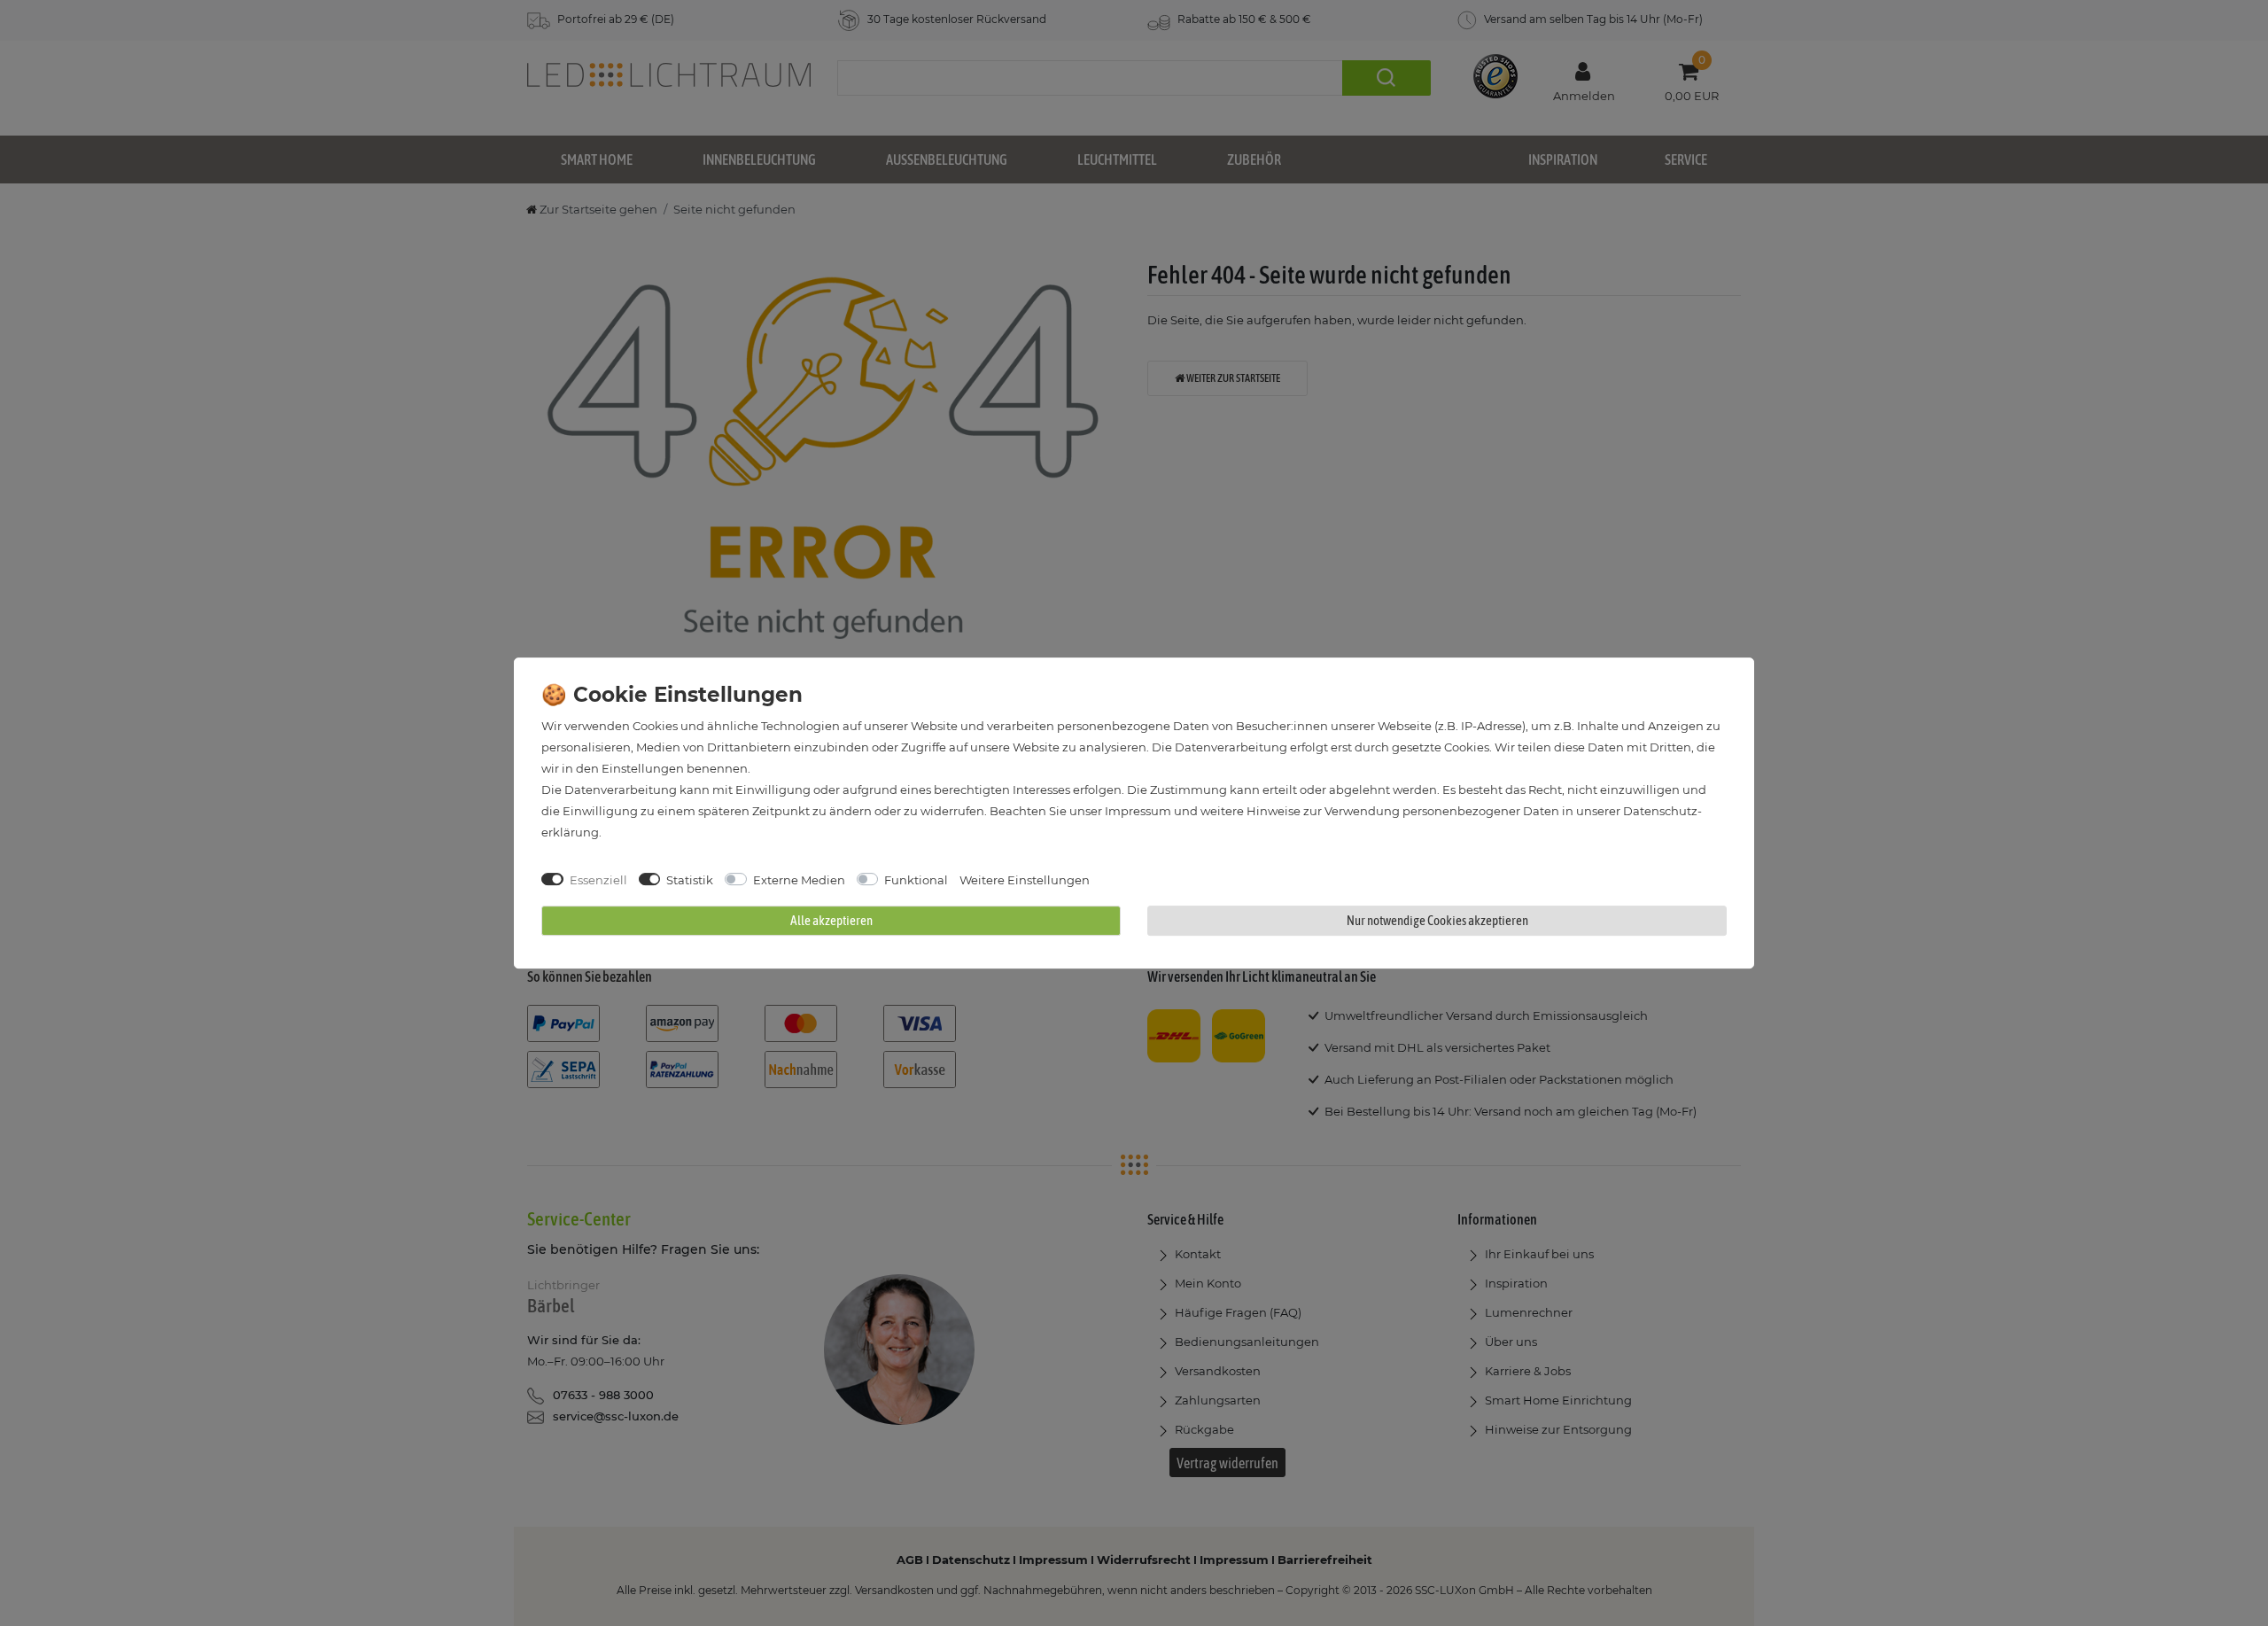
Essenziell (598, 880)
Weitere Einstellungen (1025, 880)
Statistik (690, 880)
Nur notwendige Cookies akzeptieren (1437, 920)
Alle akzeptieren (831, 920)
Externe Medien (799, 880)
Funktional (916, 880)
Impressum (1138, 811)
